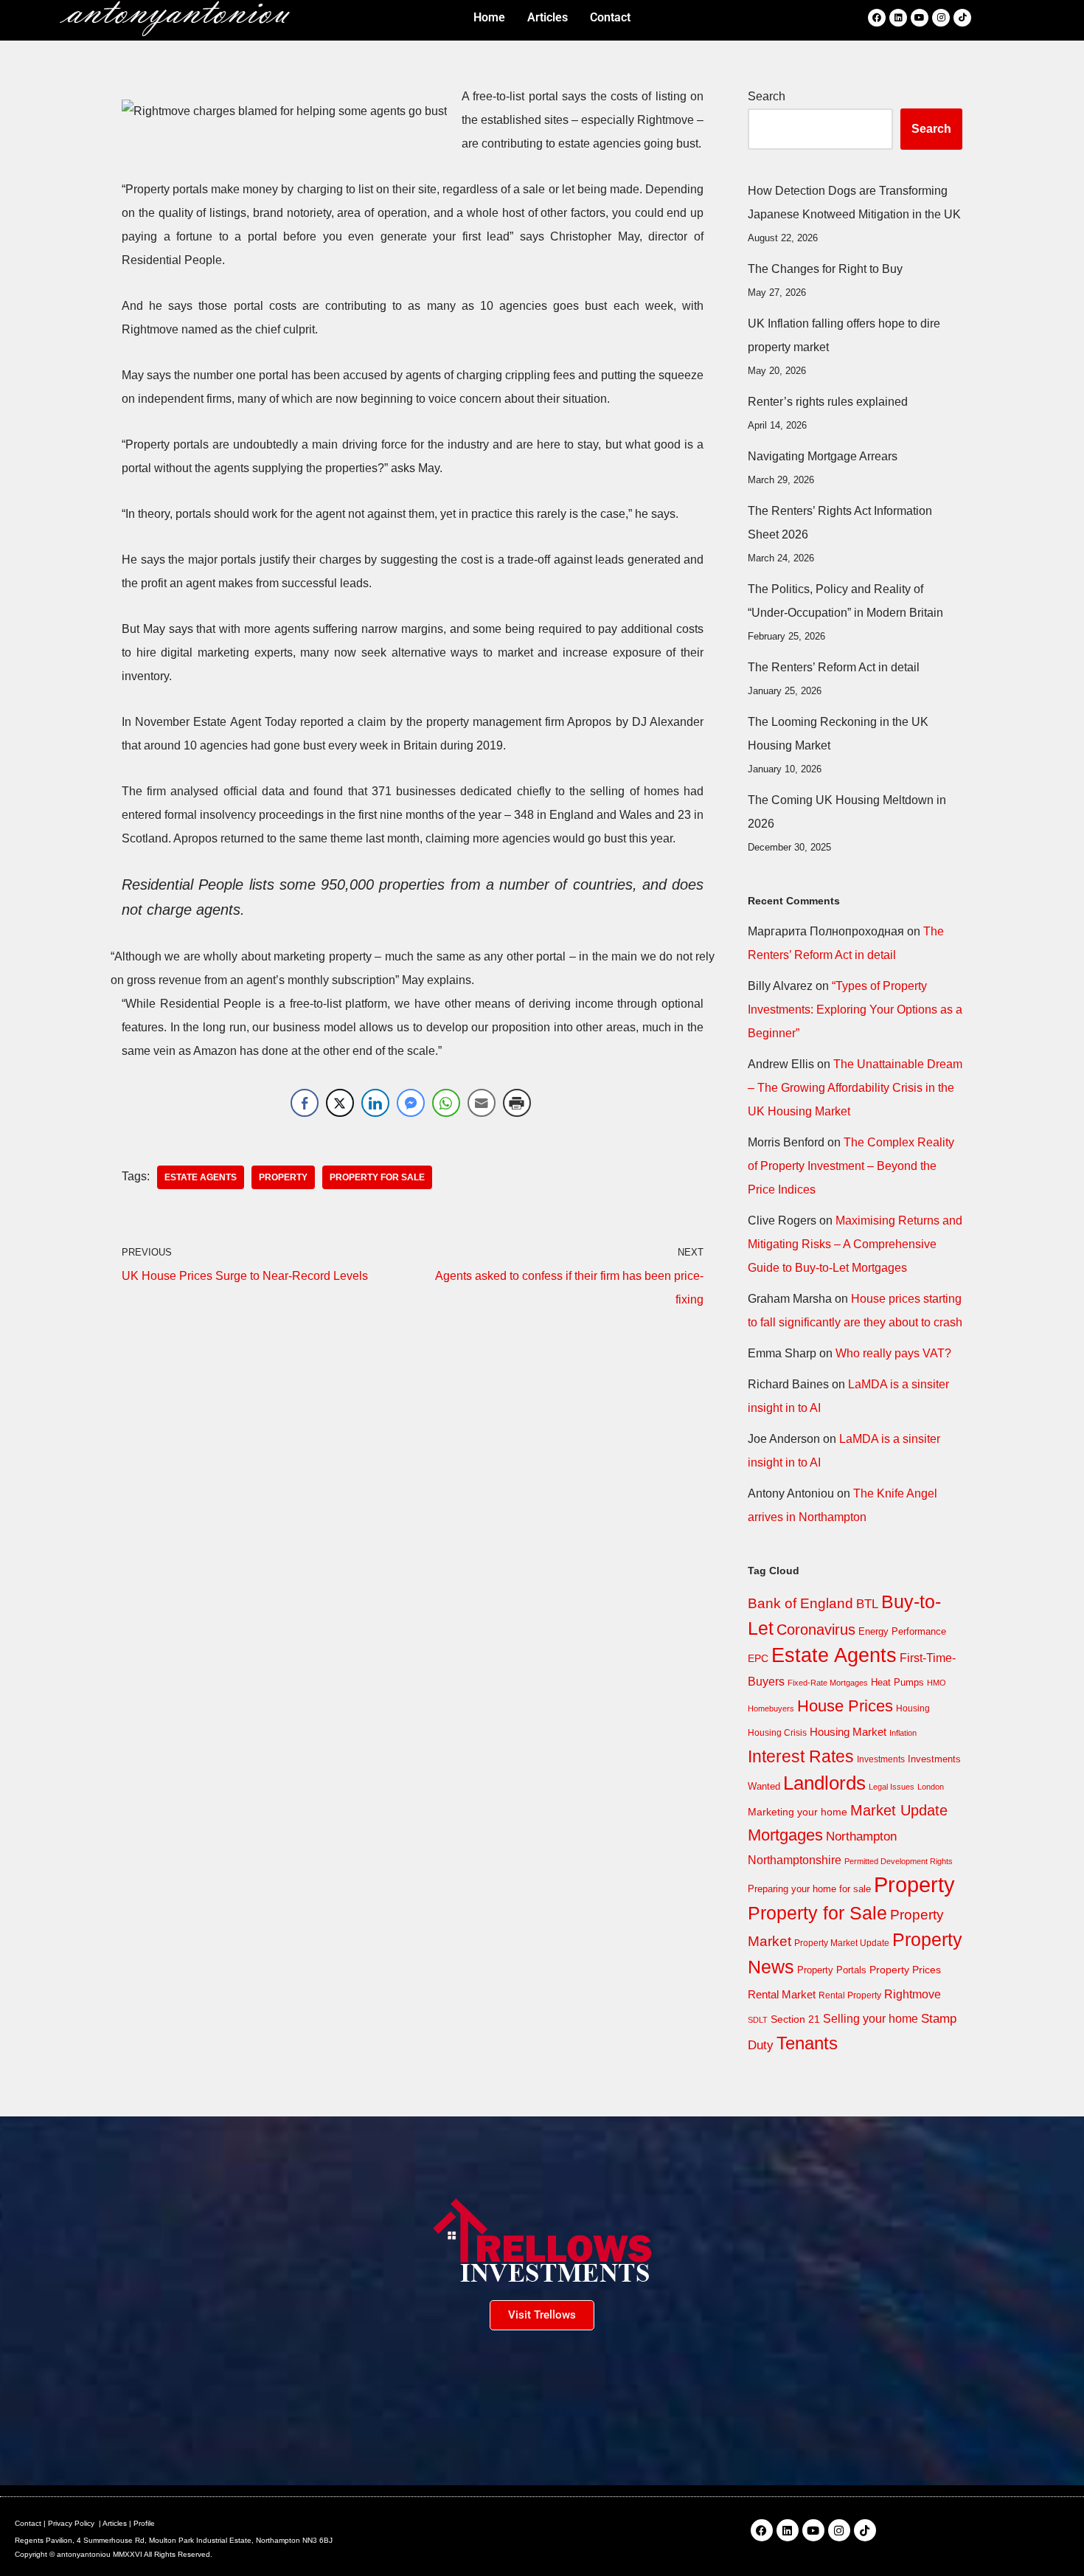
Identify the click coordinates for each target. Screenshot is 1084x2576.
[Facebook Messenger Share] (411, 1103)
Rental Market (782, 1995)
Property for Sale (377, 1177)
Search (767, 96)
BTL (867, 1604)
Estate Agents (201, 1177)
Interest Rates (801, 1756)
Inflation (903, 1733)
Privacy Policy (71, 2523)
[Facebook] (877, 18)
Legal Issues (892, 1787)
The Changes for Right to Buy (825, 269)
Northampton (861, 1836)
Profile (144, 2523)
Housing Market (848, 1732)
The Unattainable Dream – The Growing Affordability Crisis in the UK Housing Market (855, 1088)
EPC (758, 1658)
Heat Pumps (897, 1682)
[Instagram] (941, 18)
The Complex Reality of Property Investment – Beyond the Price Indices (851, 1166)
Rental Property (850, 1995)
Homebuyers (771, 1708)
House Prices (845, 1706)
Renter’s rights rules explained (828, 402)
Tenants (807, 2043)
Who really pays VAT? (893, 1353)
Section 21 (795, 2019)
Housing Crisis (777, 1733)
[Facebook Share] (305, 1103)
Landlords (824, 1783)
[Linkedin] (898, 18)
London (931, 1787)
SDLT (758, 2020)
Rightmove (913, 1994)
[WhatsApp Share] (446, 1103)
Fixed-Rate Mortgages (828, 1683)
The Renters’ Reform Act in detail (834, 667)
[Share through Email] (482, 1103)
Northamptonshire (795, 1860)
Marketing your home (798, 1812)
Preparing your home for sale (809, 1889)
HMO (937, 1683)
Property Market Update (842, 1943)
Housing (913, 1708)
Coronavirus (816, 1630)
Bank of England (800, 1603)
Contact (28, 2523)
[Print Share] (517, 1103)
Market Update (899, 1810)
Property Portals (832, 1970)
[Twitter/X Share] (340, 1103)
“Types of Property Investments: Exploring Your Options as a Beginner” (855, 1010)
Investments (881, 1759)
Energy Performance (902, 1631)
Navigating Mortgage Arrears (823, 456)
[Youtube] (920, 18)
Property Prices (905, 1970)
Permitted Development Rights (899, 1861)
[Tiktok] (962, 18)
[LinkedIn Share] (375, 1103)
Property (283, 1177)
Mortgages (785, 1835)
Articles (115, 2523)
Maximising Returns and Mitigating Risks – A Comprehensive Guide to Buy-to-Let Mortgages (855, 1244)
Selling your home (871, 2019)
